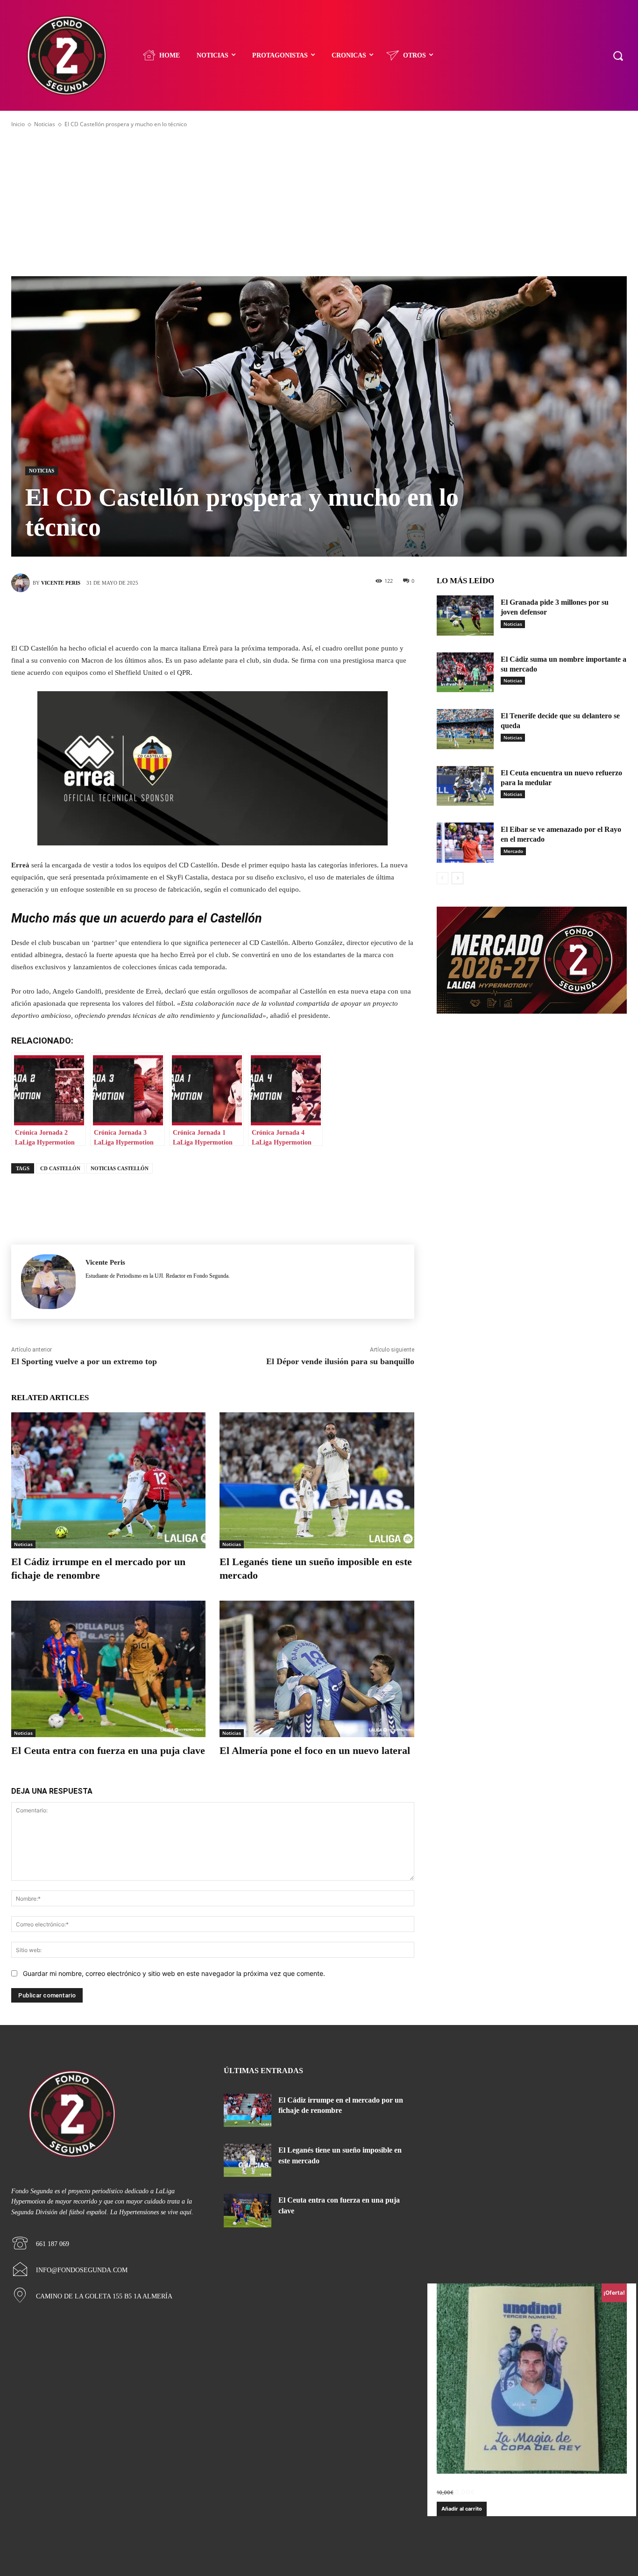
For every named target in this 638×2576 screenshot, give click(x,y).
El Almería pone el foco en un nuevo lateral (315, 1750)
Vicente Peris (61, 583)
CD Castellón (60, 1168)
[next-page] (457, 878)
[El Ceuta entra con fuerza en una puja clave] (108, 1669)
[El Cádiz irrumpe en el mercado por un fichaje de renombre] (108, 1480)
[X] (198, 615)
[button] (618, 55)
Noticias (45, 124)
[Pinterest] (227, 615)
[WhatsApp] (255, 615)
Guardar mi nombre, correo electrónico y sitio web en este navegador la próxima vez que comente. (174, 1973)
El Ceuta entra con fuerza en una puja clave (108, 1750)
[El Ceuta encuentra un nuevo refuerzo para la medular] (465, 786)
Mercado (513, 851)
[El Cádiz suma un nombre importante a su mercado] (465, 673)
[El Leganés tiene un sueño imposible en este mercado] (317, 1480)
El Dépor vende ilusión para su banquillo (340, 1361)
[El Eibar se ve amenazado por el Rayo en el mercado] (465, 843)
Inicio (18, 124)
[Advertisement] (319, 202)
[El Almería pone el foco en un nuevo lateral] (317, 1669)
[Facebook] (170, 615)
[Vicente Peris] (22, 583)
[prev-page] (443, 878)
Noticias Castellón (120, 1168)
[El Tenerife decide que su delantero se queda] (465, 729)
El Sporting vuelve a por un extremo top (84, 1361)
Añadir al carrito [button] (462, 2509)
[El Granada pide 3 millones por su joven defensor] (465, 615)
